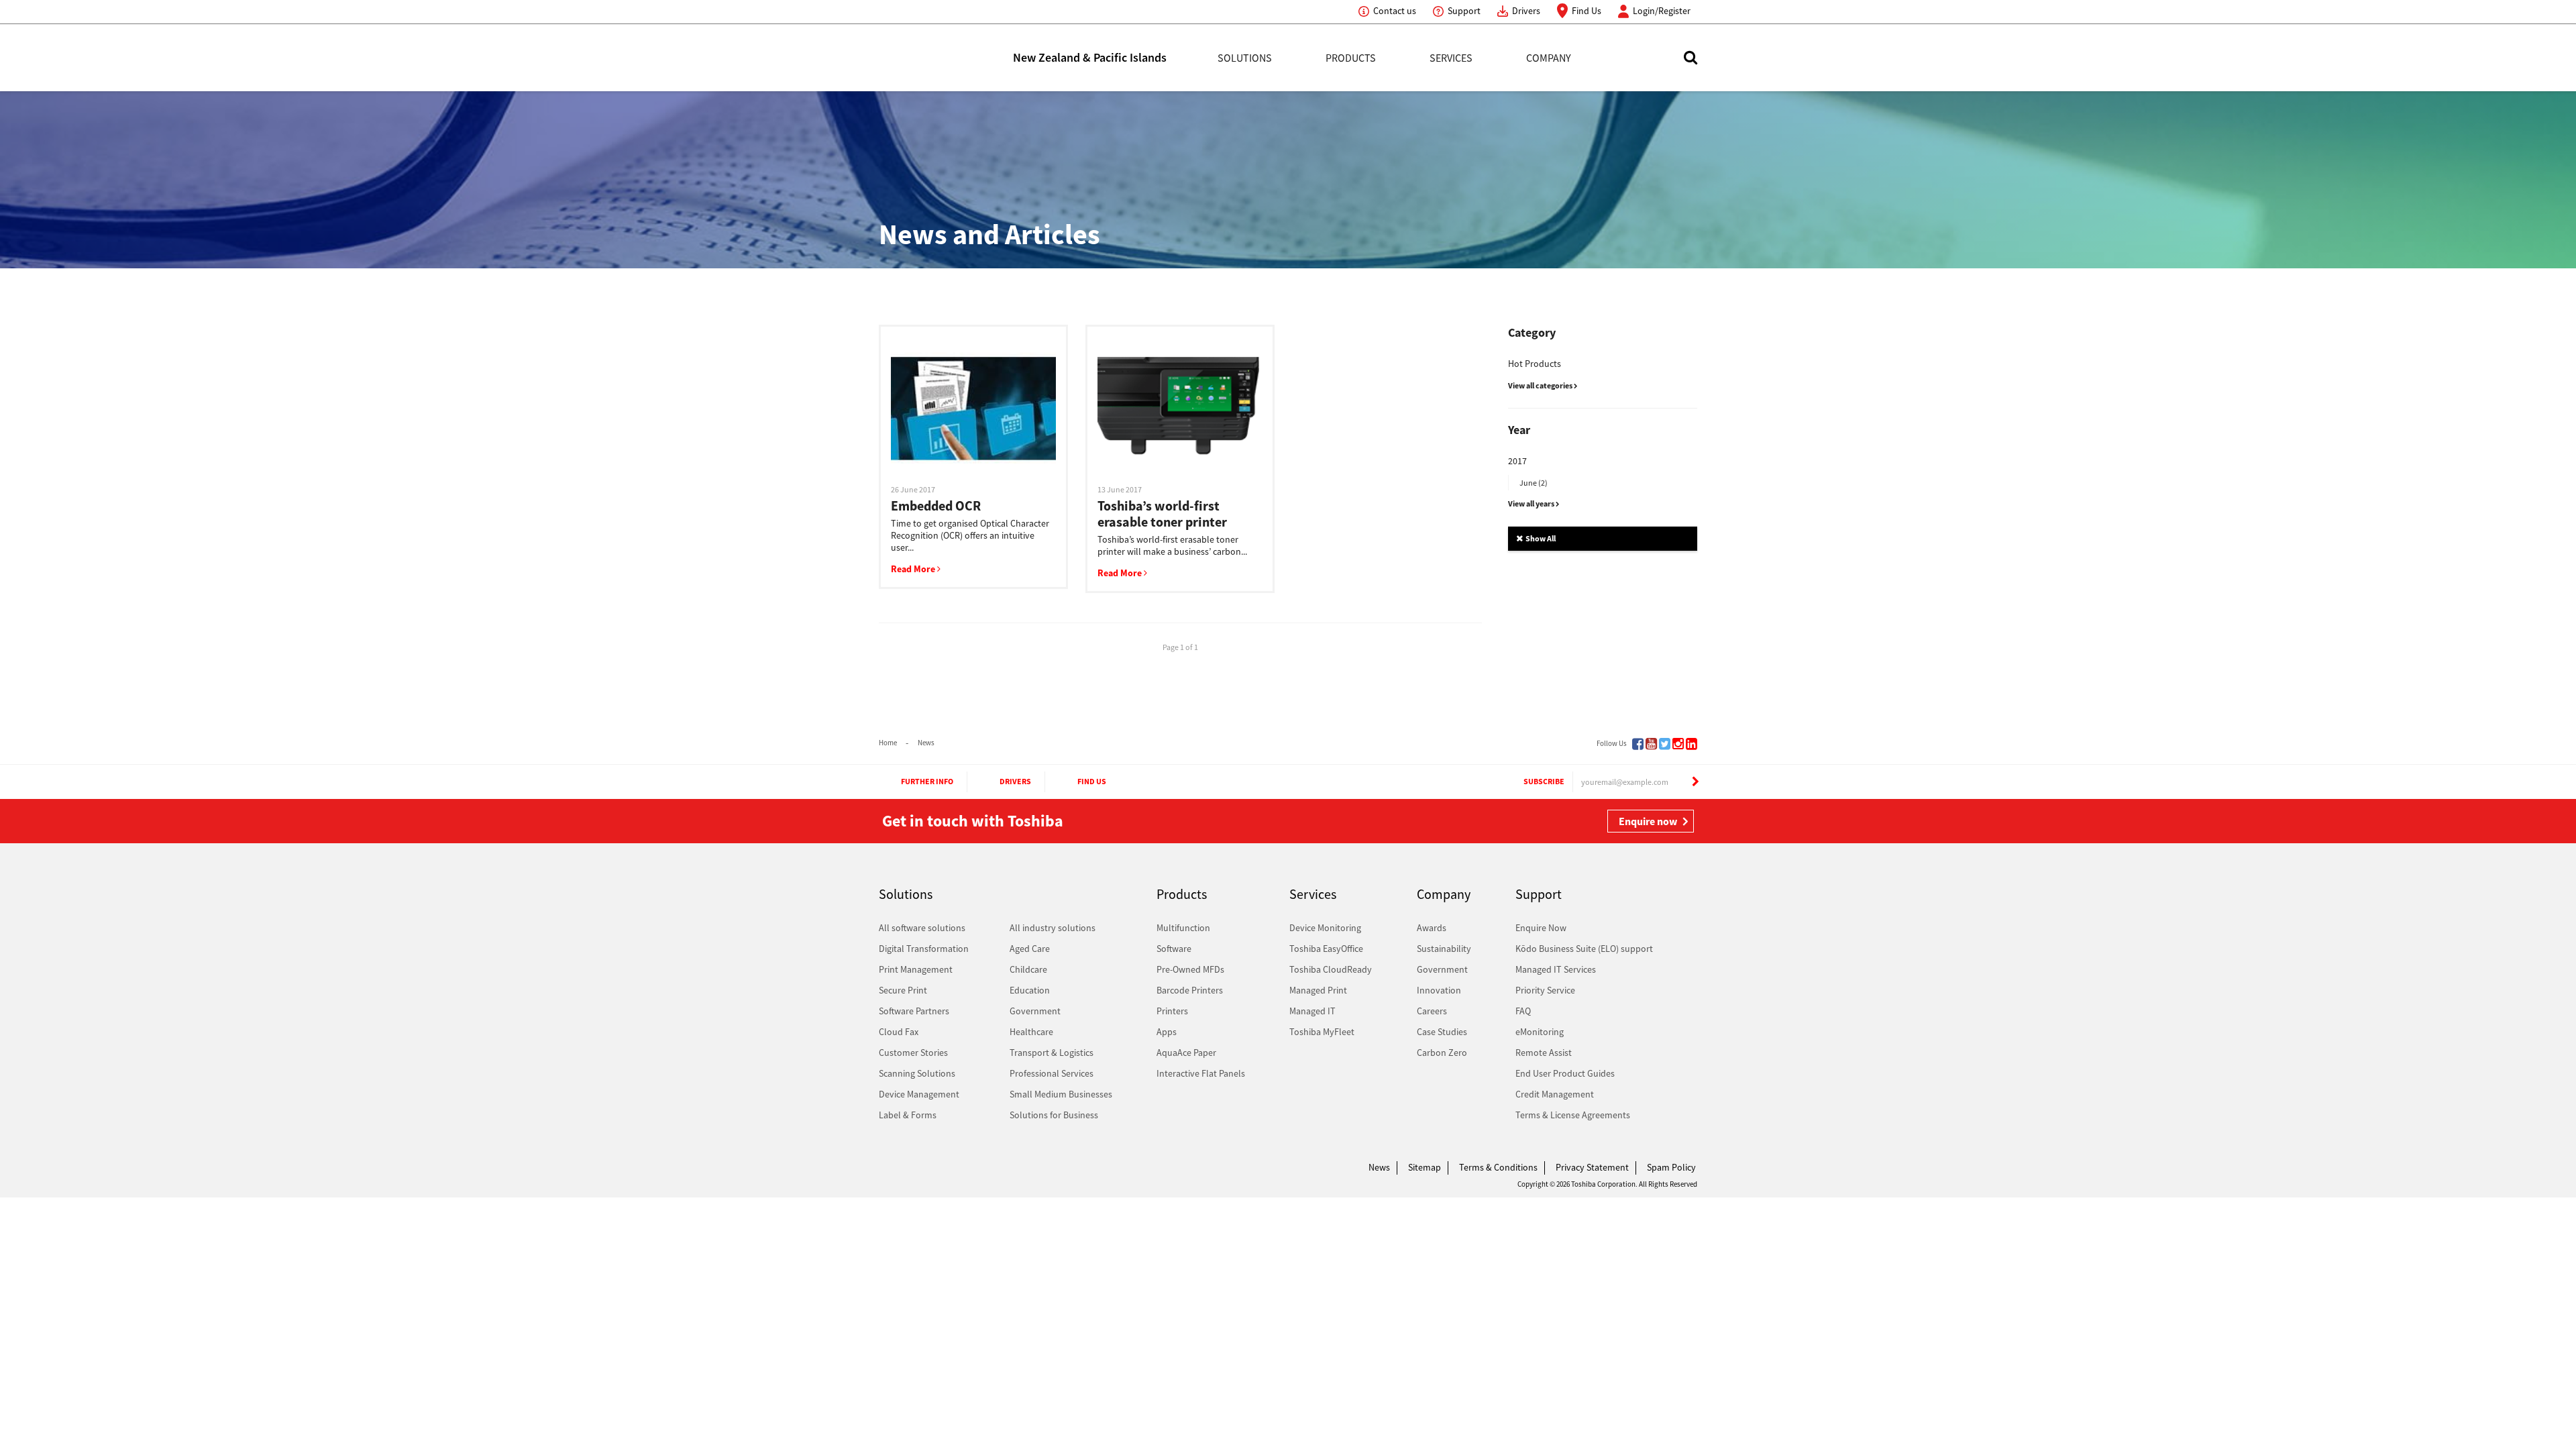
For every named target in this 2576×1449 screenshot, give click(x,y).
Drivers (1526, 11)
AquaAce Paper (1186, 1053)
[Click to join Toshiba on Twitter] (1665, 744)
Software (1174, 949)
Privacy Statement (1592, 1167)
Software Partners (914, 1011)
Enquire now (1648, 821)
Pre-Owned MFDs (1190, 969)
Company (1549, 58)
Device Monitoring (1325, 928)
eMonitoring (1540, 1032)
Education (1030, 990)
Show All (1540, 538)
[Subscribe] (1695, 782)
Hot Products (1535, 364)
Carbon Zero (1442, 1053)
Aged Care (1030, 949)
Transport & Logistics (1052, 1053)
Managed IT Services (1556, 969)
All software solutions (922, 928)
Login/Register (1662, 11)
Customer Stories (913, 1053)
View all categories (1541, 385)
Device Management (919, 1094)
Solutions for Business (1054, 1115)
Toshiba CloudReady (1331, 969)
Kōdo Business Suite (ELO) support (1584, 949)
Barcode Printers (1190, 990)
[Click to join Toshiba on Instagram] (1678, 744)
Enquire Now (1541, 928)
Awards (1432, 928)
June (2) (1534, 483)
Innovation (1439, 990)
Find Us (1587, 11)
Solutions (1245, 58)
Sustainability (1444, 949)
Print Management (916, 969)
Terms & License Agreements (1573, 1115)
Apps (1167, 1032)
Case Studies (1442, 1032)
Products (1351, 58)
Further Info (927, 781)
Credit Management (1555, 1094)
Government (1035, 1011)
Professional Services (1052, 1073)
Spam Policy (1671, 1167)
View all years (1532, 503)
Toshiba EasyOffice (1326, 949)
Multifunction (1183, 928)
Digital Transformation (924, 949)
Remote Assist (1544, 1053)
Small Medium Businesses (1061, 1094)
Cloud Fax (899, 1032)
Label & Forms (908, 1115)
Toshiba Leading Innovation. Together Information (916, 1171)
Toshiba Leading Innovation (946, 58)
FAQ (1523, 1011)
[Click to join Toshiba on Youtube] (1651, 744)
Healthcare (1031, 1032)
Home (888, 743)
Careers (1432, 1011)
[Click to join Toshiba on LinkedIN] (1692, 744)
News (926, 743)
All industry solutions (1053, 928)
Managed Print (1318, 990)
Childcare (1028, 969)
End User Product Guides (1565, 1073)
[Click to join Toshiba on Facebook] (1638, 744)
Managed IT (1312, 1011)
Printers (1172, 1011)
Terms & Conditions (1498, 1167)
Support (1464, 11)
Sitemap (1425, 1167)
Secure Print (903, 990)
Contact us (1395, 11)
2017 (1517, 461)
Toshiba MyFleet (1322, 1032)
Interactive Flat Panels (1201, 1073)
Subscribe (1544, 781)
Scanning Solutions (917, 1073)
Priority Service (1545, 990)
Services (1451, 58)
